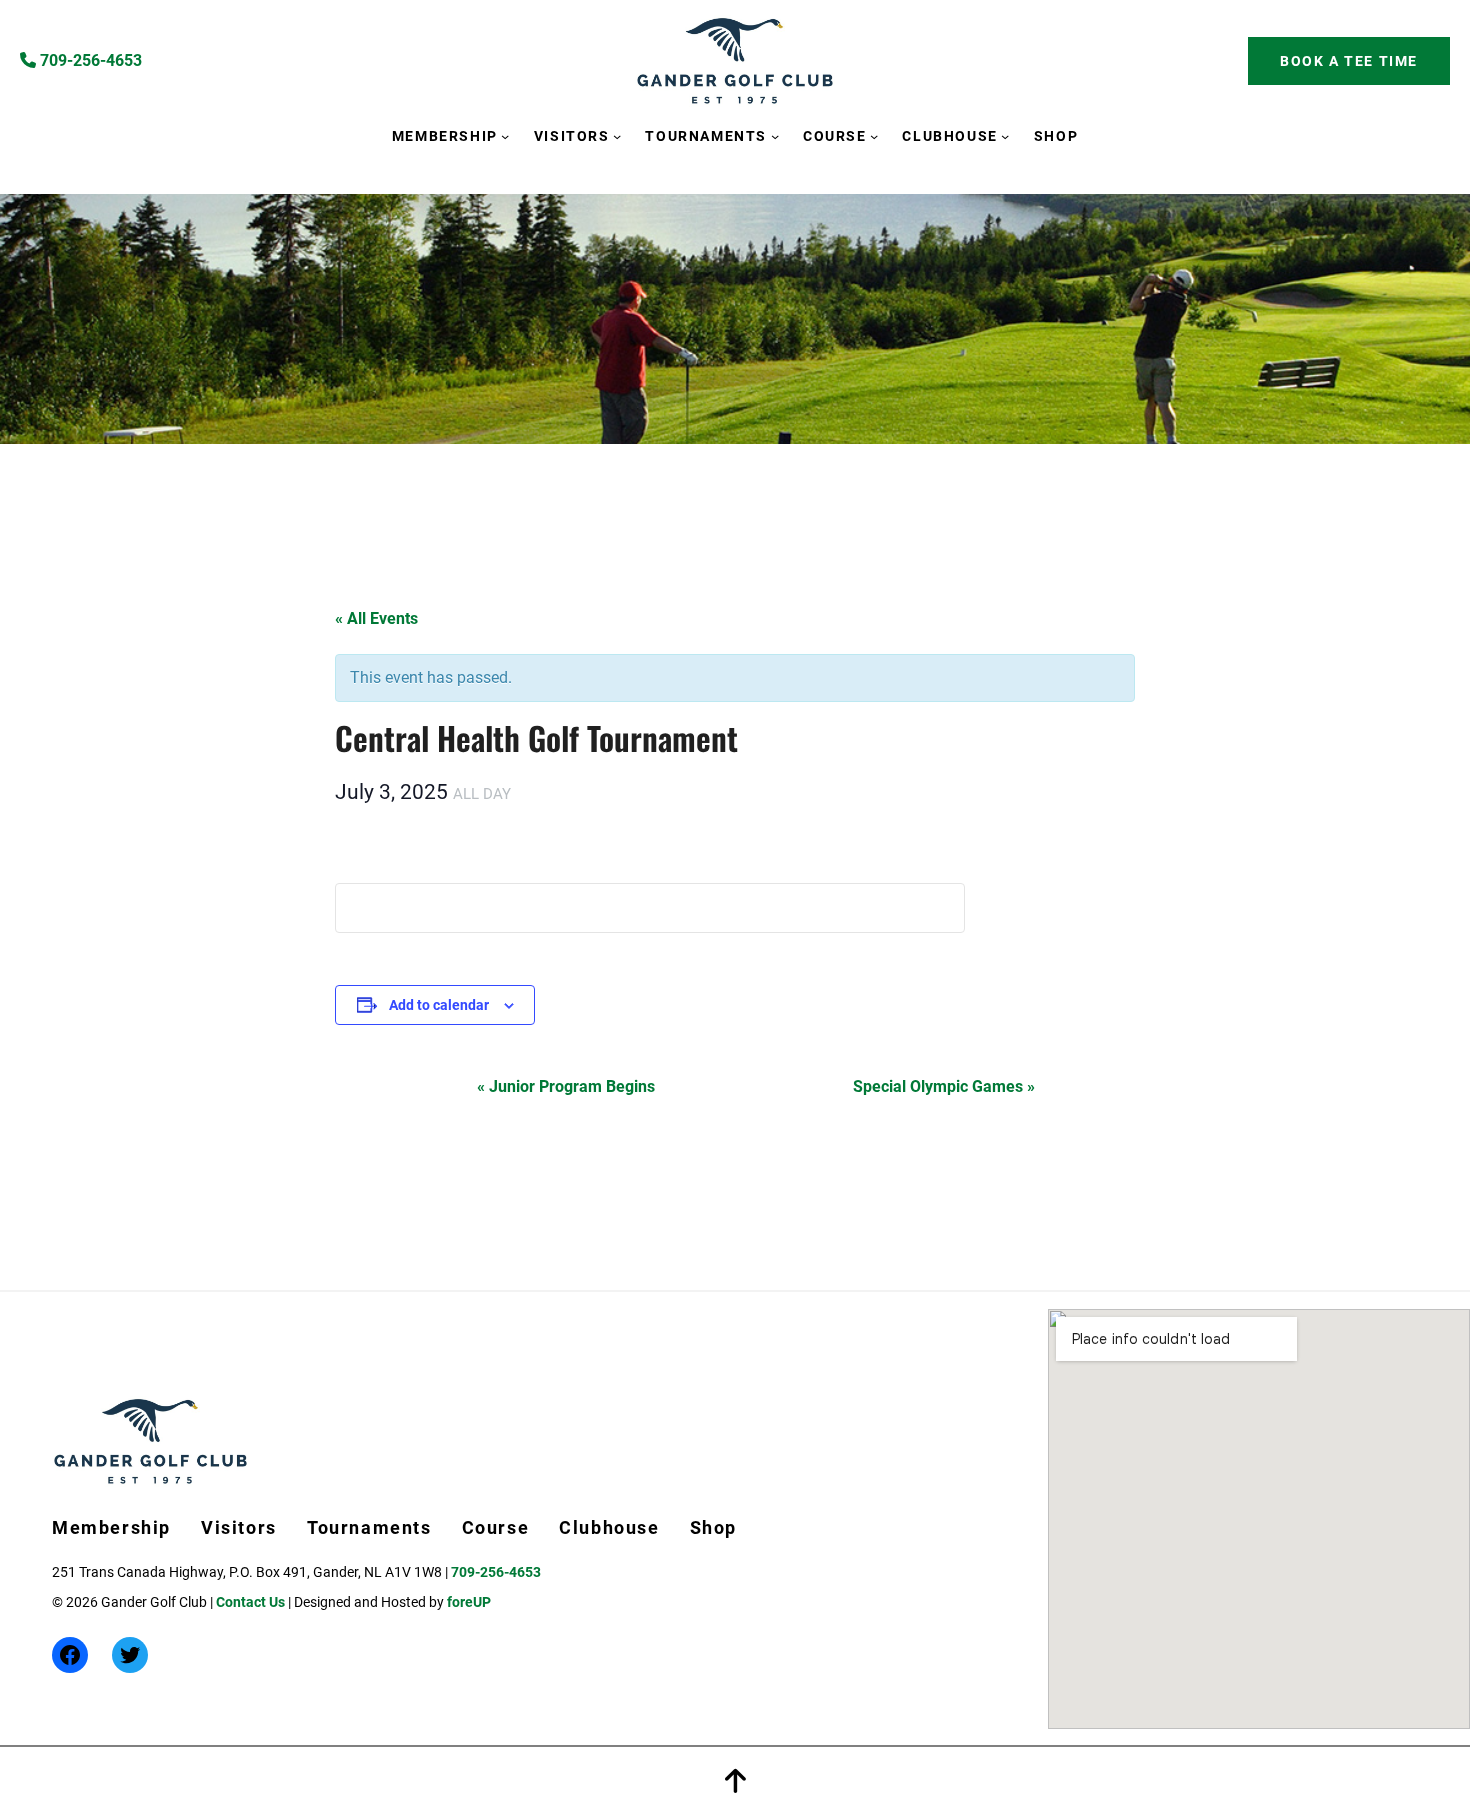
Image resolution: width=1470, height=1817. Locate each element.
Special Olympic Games (944, 1086)
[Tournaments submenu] (775, 135)
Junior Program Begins (566, 1086)
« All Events (376, 618)
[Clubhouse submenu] (1005, 135)
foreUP (469, 1602)
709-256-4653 (89, 60)
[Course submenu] (874, 135)
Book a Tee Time (1349, 61)
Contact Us (250, 1602)
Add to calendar (439, 1005)
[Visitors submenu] (617, 135)
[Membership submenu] (505, 135)
